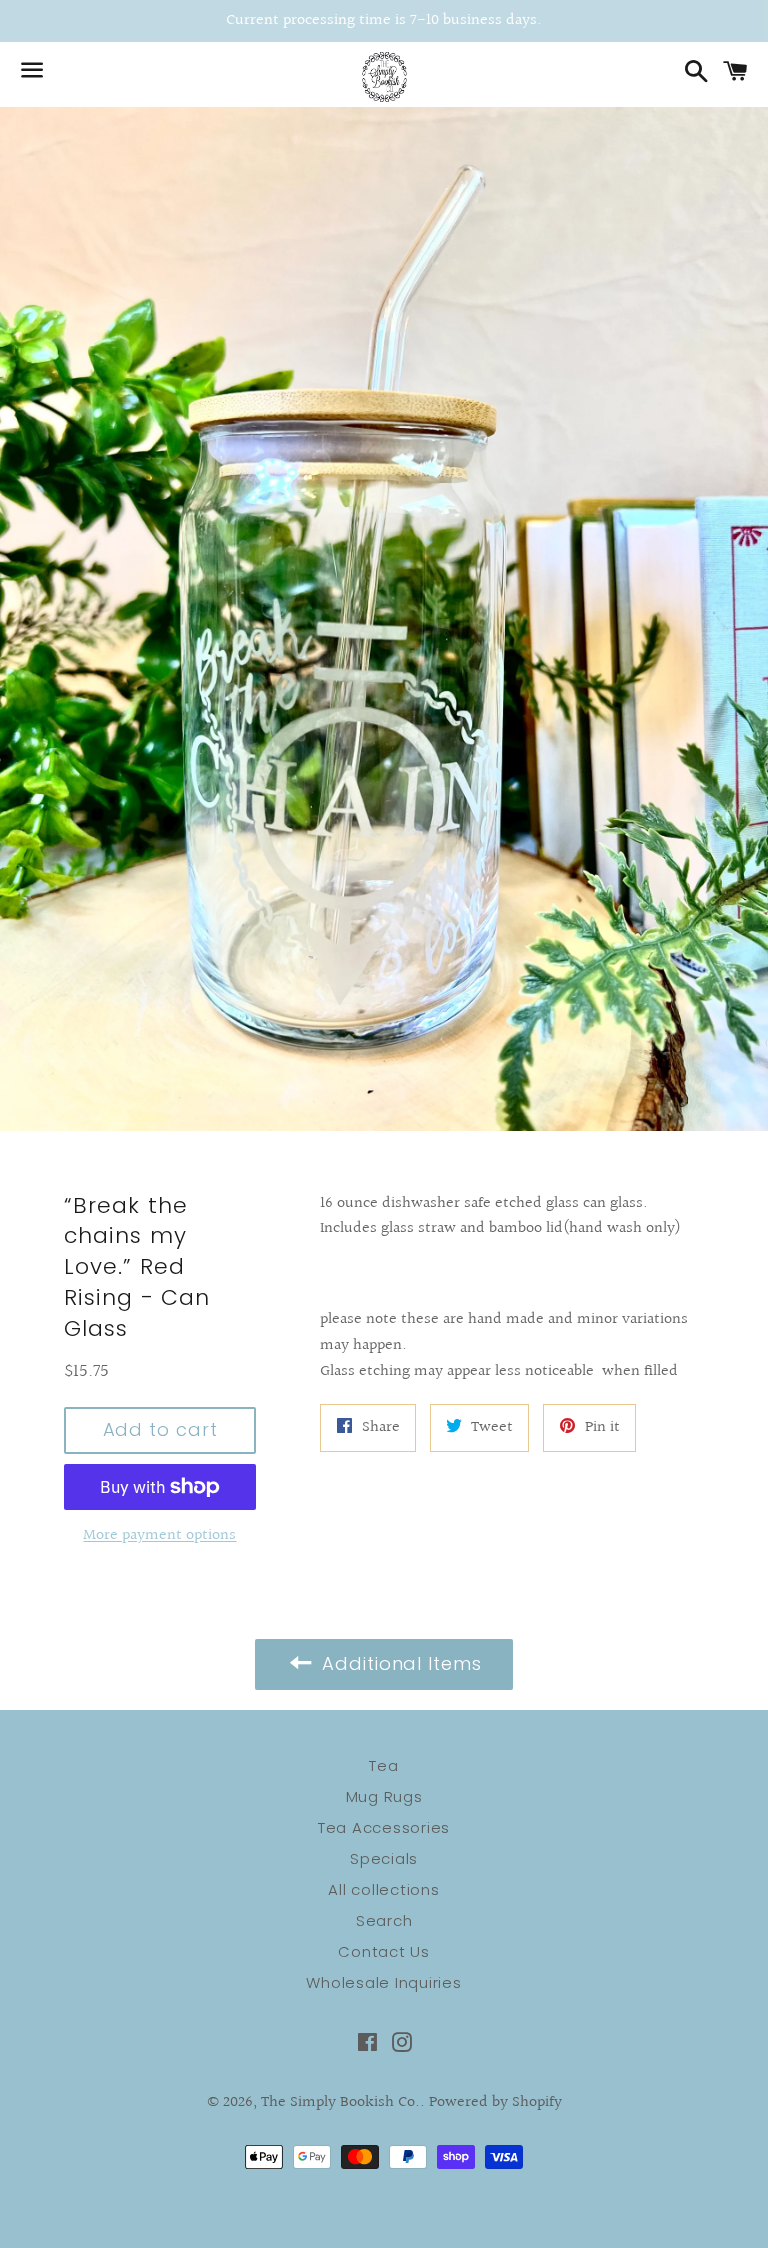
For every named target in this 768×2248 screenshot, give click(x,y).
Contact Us (384, 1951)
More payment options (159, 1535)
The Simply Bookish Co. (340, 2102)
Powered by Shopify (495, 2102)
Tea (383, 1765)
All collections (383, 1889)
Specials (384, 1858)
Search (384, 1920)
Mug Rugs (384, 1796)
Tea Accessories (384, 1827)
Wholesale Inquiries (383, 1982)
